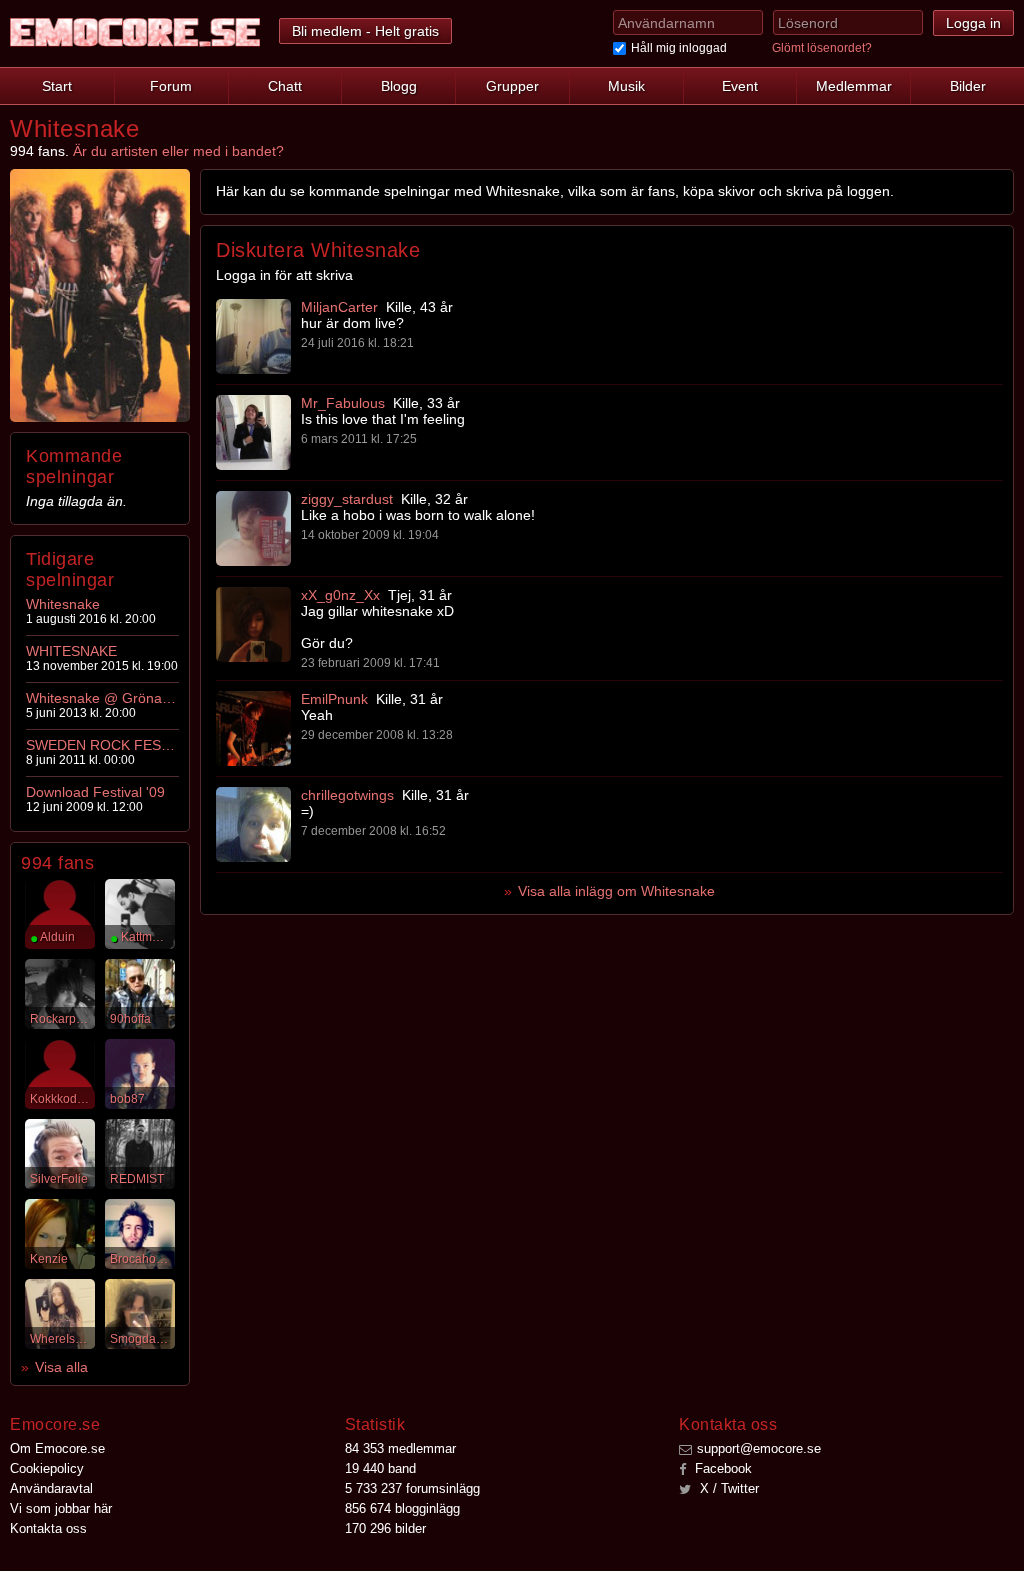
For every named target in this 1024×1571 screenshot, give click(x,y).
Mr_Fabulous (343, 403)
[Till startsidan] (135, 32)
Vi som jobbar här (61, 1508)
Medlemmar (854, 86)
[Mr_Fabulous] (253, 432)
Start (57, 86)
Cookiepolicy (47, 1468)
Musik (626, 86)
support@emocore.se (759, 1448)
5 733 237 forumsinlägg (412, 1488)
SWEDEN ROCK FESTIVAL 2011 (101, 745)
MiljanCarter (339, 307)
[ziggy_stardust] (253, 528)
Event (740, 86)
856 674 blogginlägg (402, 1508)
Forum (171, 86)
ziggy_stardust (347, 499)
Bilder (968, 86)
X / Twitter (727, 1488)
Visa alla (61, 1367)
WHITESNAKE (71, 651)
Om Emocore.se (57, 1448)
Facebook (721, 1468)
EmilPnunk (334, 699)
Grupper (512, 86)
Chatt (285, 86)
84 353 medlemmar (400, 1448)
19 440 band (380, 1468)
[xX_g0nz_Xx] (253, 624)
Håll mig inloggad (679, 48)
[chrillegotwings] (253, 824)
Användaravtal (51, 1488)
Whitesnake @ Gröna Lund (101, 698)
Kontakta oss (48, 1528)
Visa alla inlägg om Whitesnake (616, 891)
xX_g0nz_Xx (340, 595)
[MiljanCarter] (253, 336)
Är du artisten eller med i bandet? (178, 151)
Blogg (399, 86)
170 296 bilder (385, 1528)
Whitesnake (63, 604)
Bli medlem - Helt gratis (365, 31)
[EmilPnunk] (253, 728)
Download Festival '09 (95, 792)
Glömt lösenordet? (822, 48)
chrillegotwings (347, 795)
